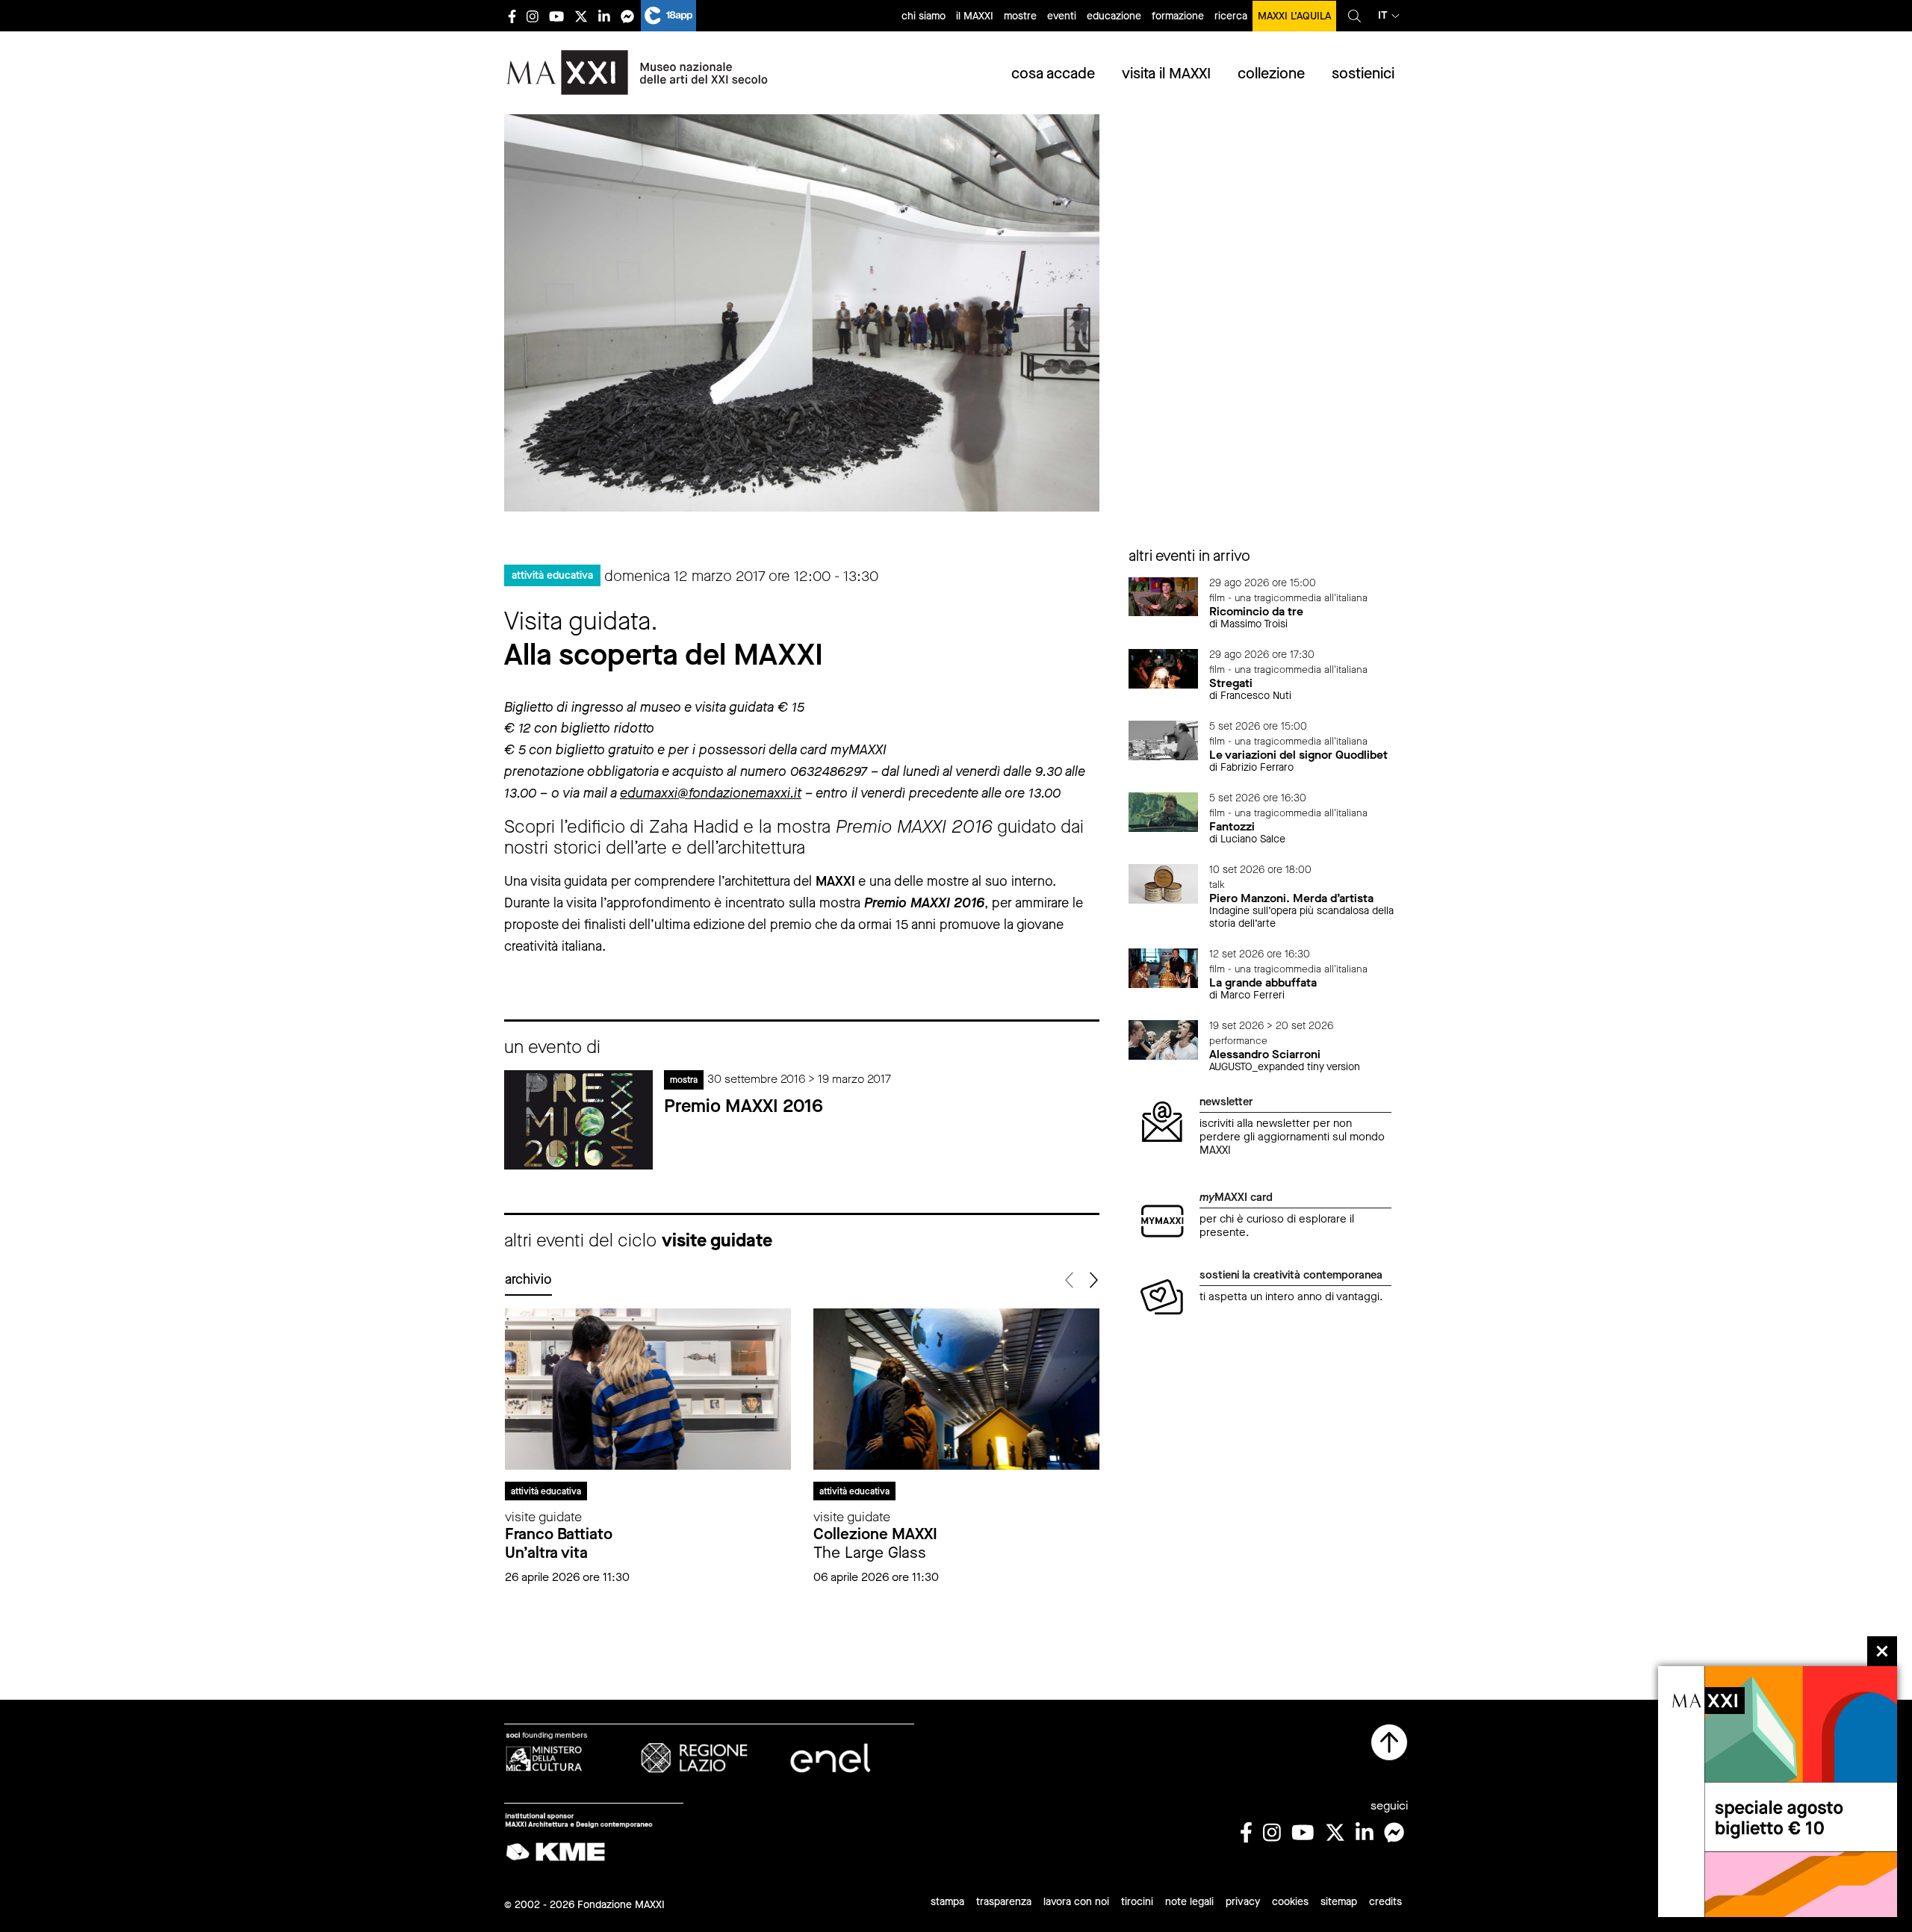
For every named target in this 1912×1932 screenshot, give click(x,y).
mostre (1020, 16)
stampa (947, 1902)
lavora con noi (1076, 1902)
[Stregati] (1164, 667)
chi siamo (924, 16)
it (1383, 15)
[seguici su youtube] (556, 16)
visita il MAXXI (1166, 74)
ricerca (1231, 16)
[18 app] (668, 16)
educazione (1114, 16)
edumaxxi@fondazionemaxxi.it (711, 793)
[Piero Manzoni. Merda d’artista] (1164, 883)
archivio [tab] (528, 1279)
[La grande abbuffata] (1164, 967)
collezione (1271, 74)
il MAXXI (975, 16)
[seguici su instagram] (533, 16)
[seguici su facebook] (512, 16)
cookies (1290, 1902)
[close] (1882, 1651)
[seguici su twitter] (581, 16)
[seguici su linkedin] (604, 16)
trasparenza (1004, 1902)
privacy (1243, 1902)
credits (1385, 1902)
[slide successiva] (1093, 1280)
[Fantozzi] (1164, 811)
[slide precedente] (1071, 1280)
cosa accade (1053, 74)
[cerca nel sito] (1354, 16)
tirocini (1137, 1902)
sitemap (1339, 1902)
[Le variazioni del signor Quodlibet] (1164, 740)
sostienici (1363, 74)
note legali (1189, 1902)
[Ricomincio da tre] (1164, 596)
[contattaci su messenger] (627, 16)
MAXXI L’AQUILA (1294, 16)
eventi (1062, 16)
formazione (1178, 16)
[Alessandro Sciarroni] (1164, 1039)
